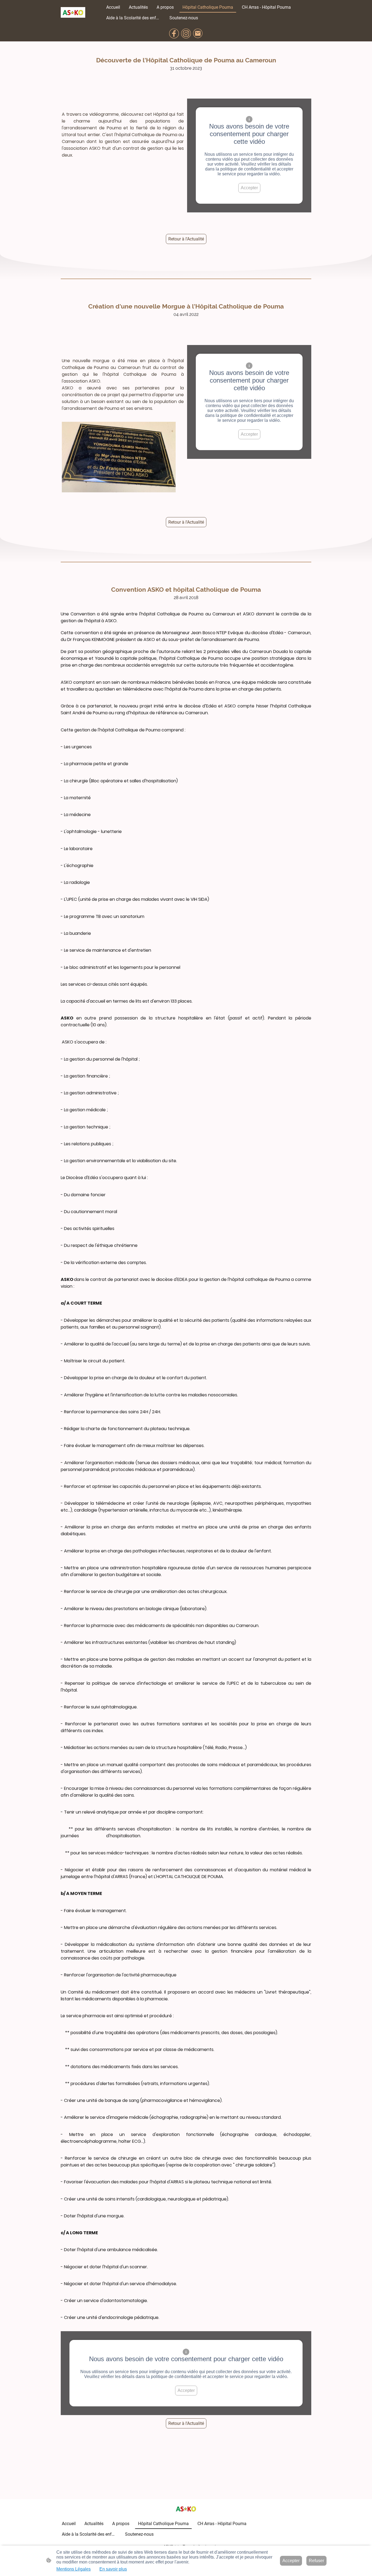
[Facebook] (174, 33)
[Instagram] (186, 33)
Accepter (249, 188)
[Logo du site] (73, 12)
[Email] (198, 33)
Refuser (316, 2561)
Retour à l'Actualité (186, 239)
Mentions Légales (74, 2569)
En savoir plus (113, 2569)
